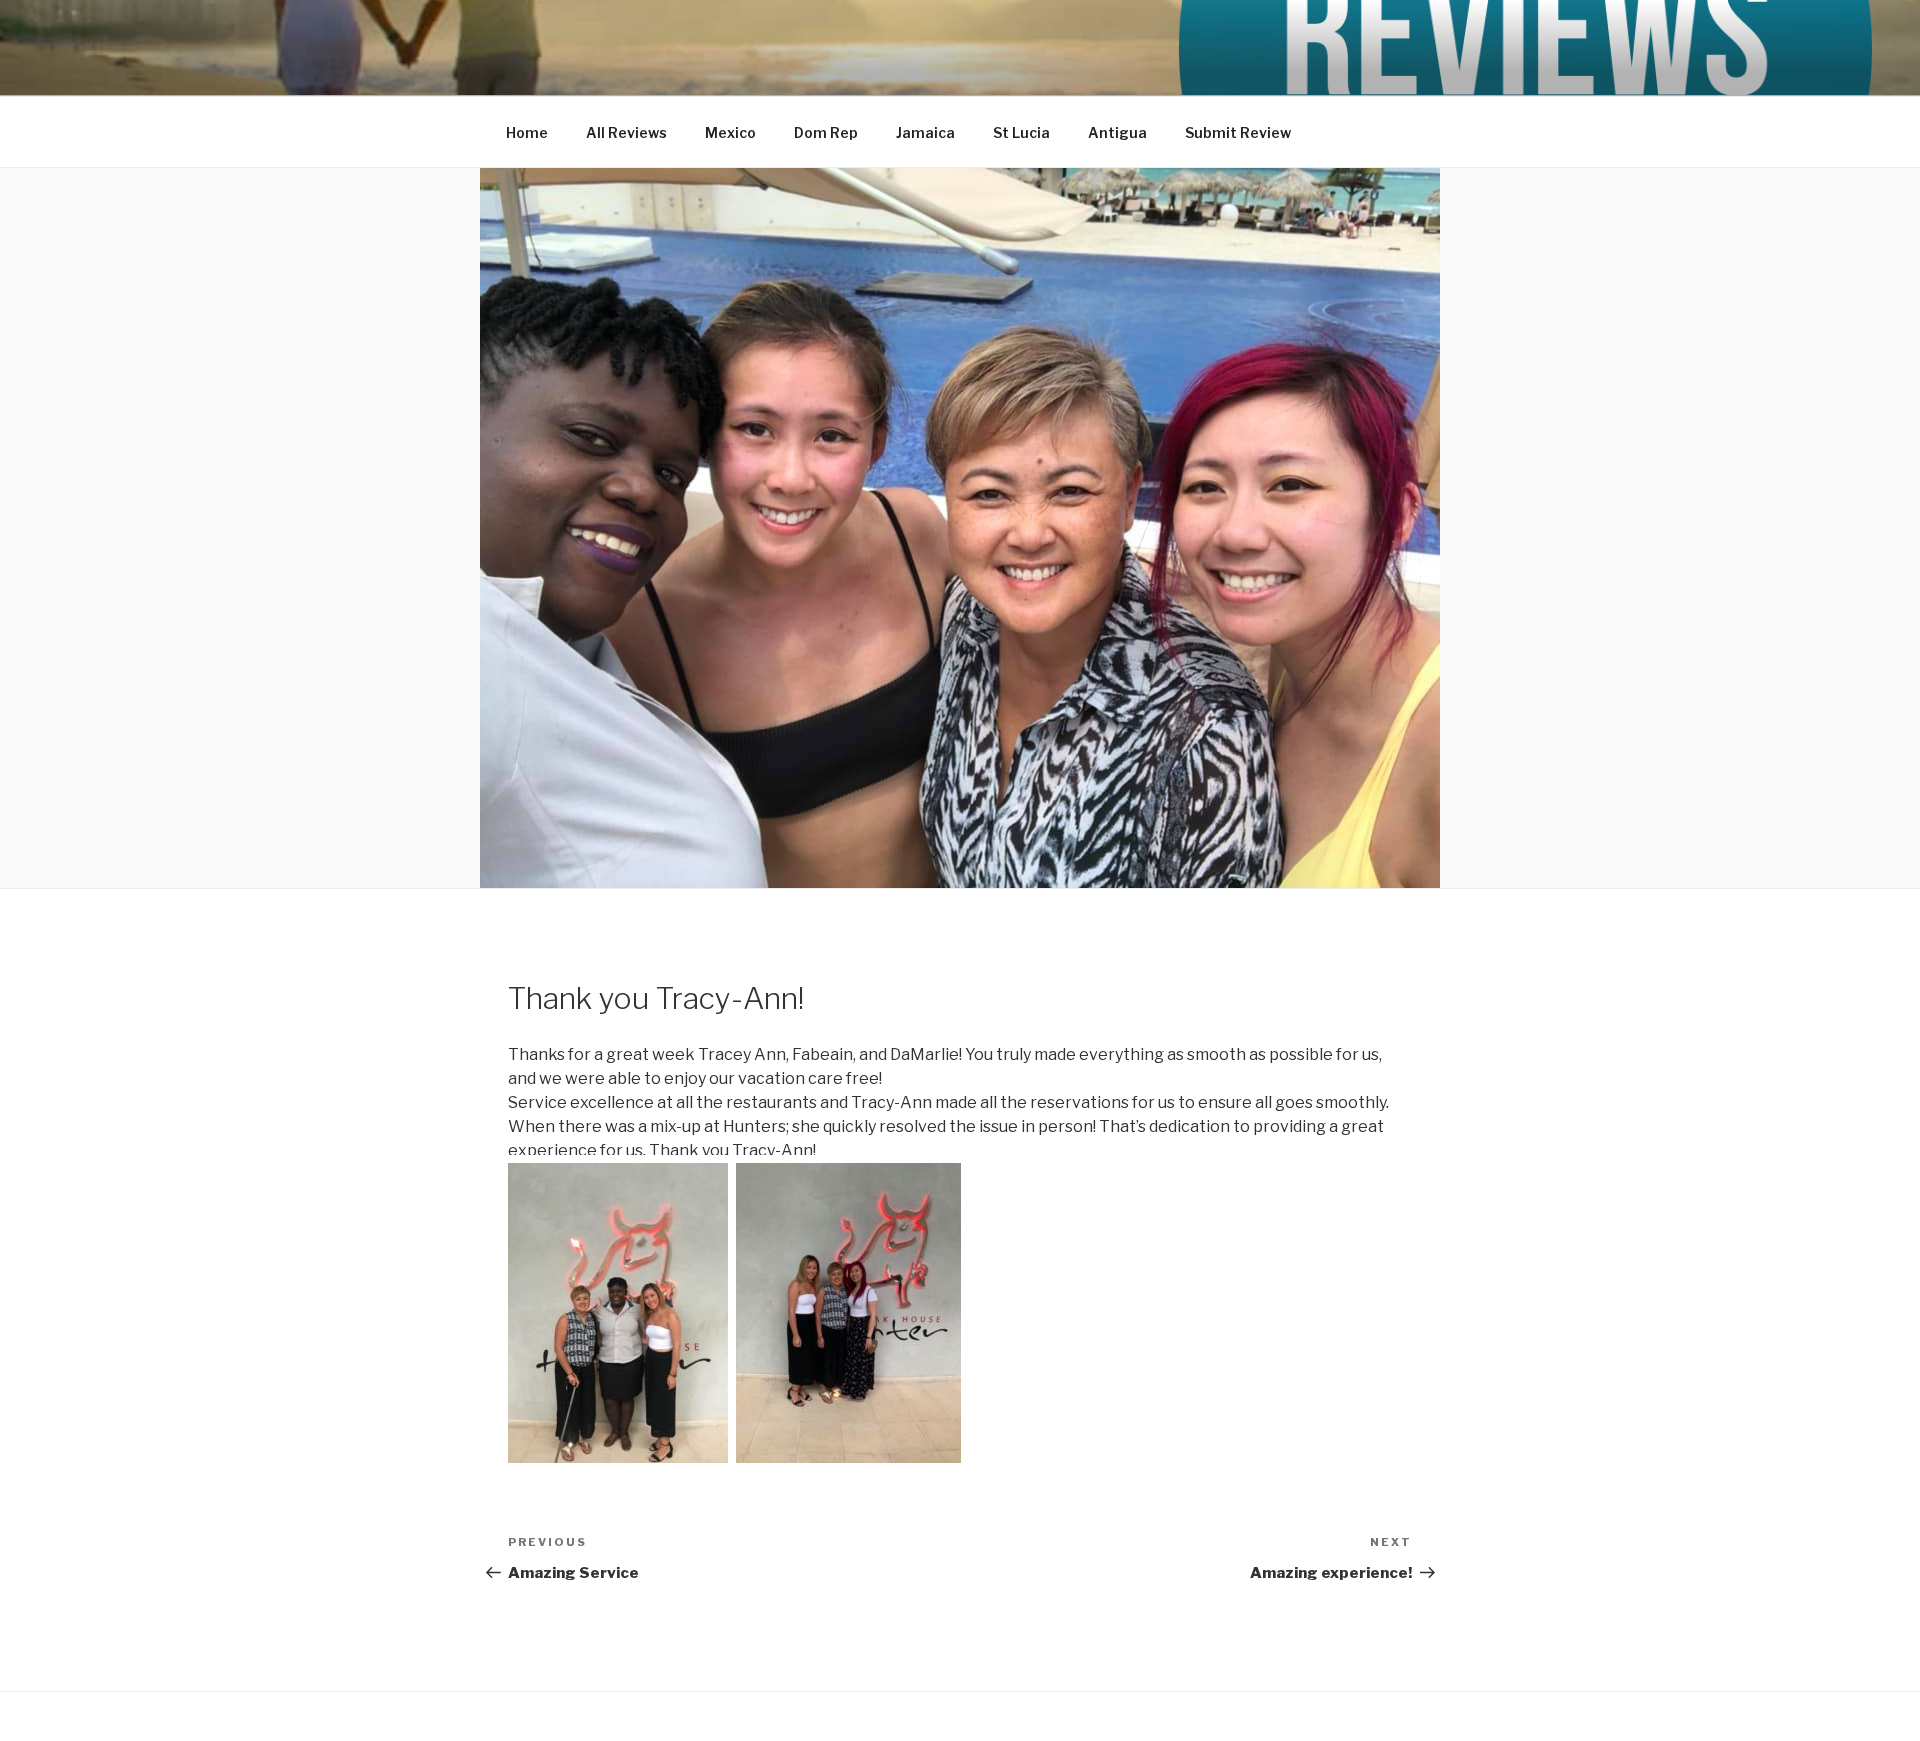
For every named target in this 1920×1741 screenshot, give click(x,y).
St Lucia (1021, 132)
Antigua (1117, 132)
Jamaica (925, 132)
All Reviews (626, 132)
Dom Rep (826, 132)
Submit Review (1238, 132)
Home (527, 132)
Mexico (730, 132)
